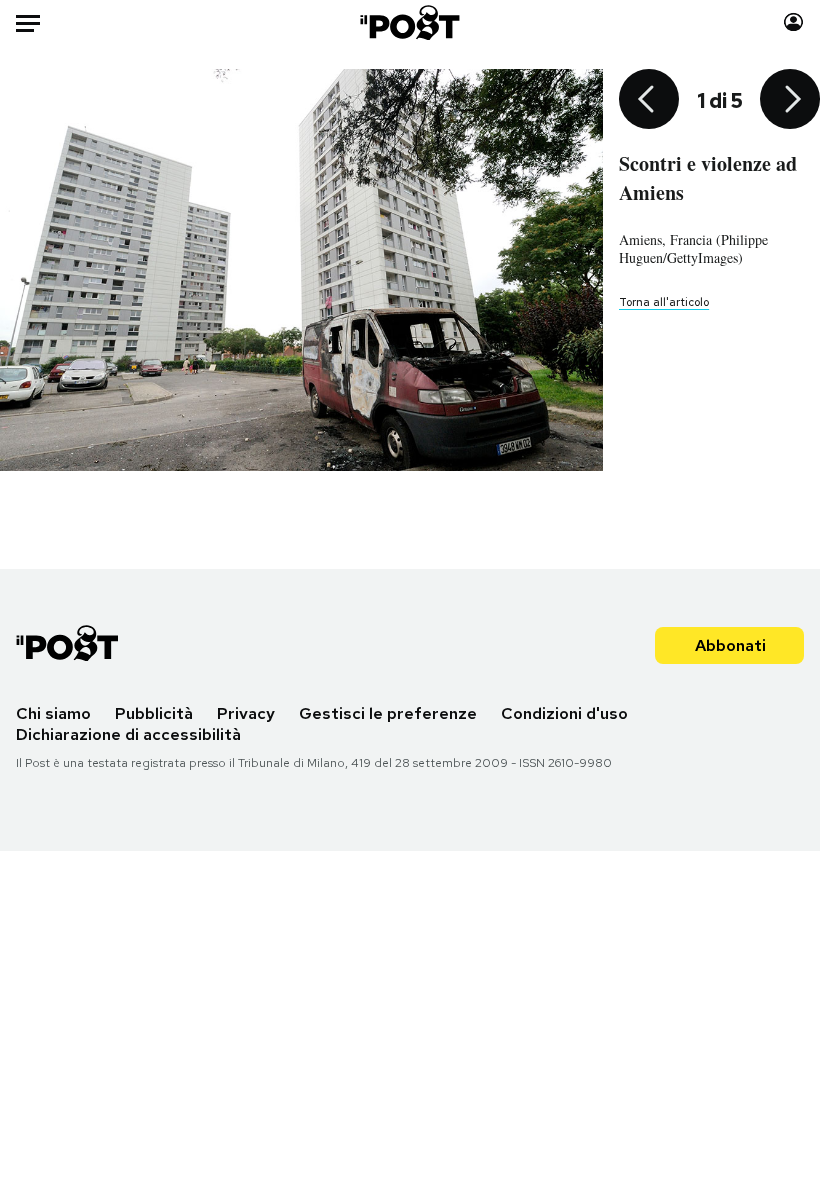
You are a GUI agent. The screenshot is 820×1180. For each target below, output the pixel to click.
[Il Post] (410, 22)
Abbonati (730, 645)
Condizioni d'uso (564, 713)
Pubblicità (154, 713)
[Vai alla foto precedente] (649, 101)
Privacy (246, 713)
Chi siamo (53, 713)
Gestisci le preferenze (388, 713)
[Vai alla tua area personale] (793, 22)
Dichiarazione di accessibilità (128, 734)
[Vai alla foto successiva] (790, 101)
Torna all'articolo (664, 302)
